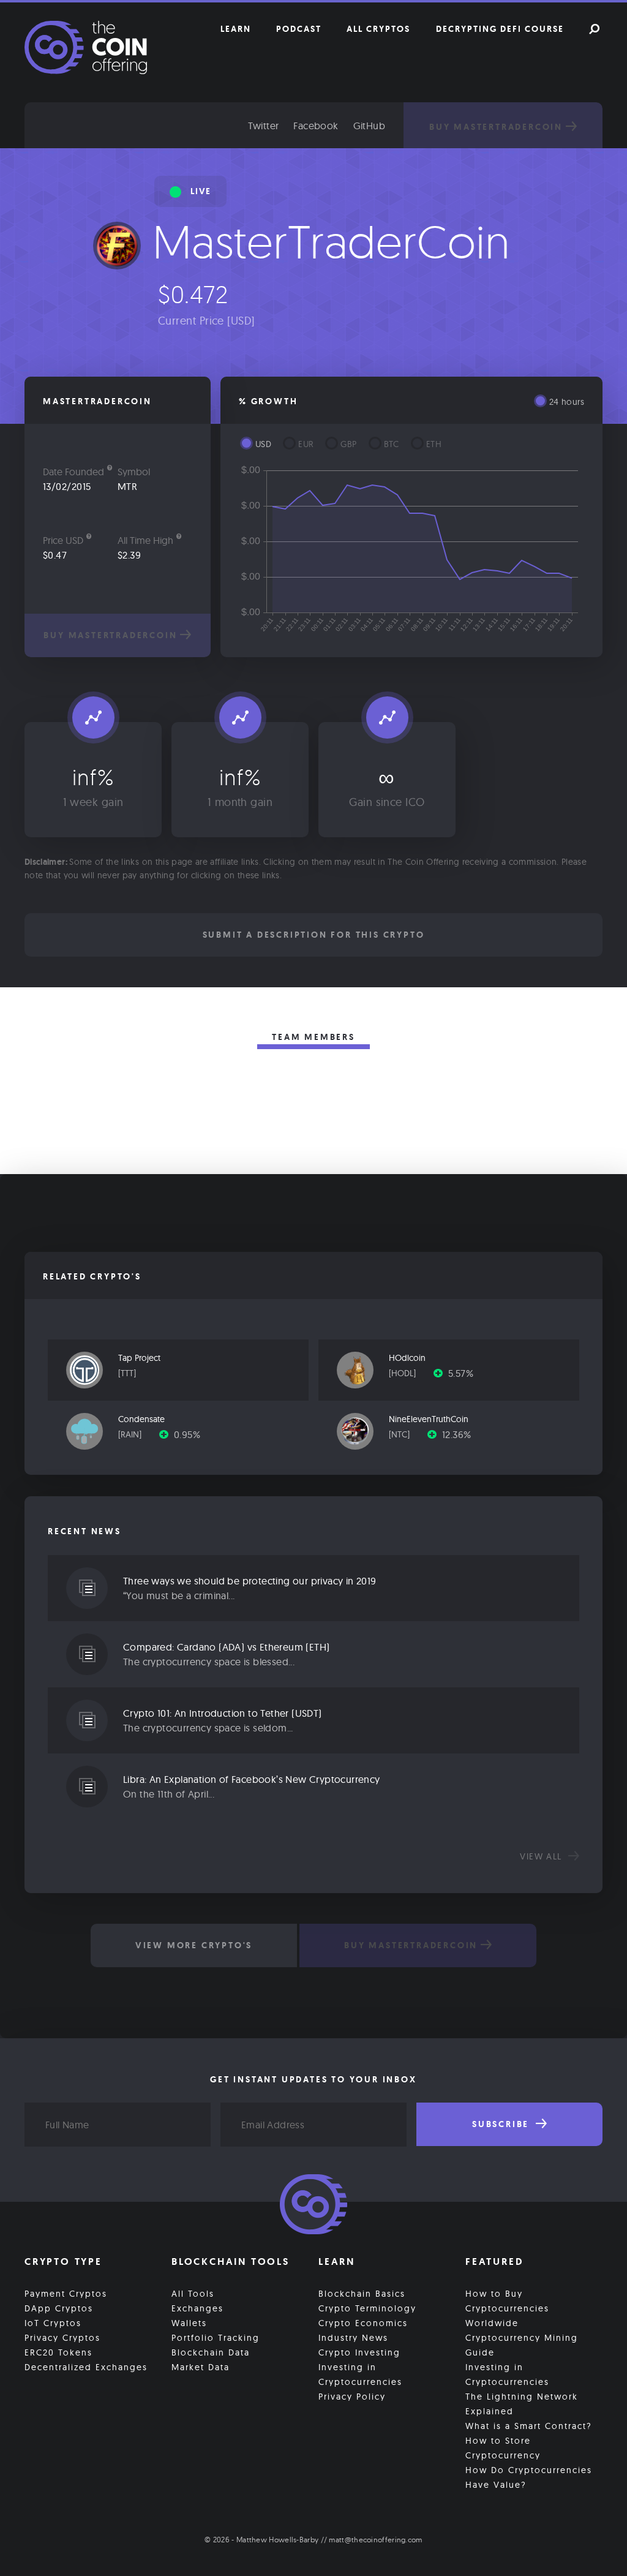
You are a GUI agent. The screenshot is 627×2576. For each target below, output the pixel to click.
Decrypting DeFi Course (500, 29)
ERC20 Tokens (58, 2352)
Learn (236, 29)
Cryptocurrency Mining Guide (522, 2345)
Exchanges (197, 2308)
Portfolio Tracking (216, 2338)
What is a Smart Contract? (529, 2426)
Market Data (201, 2367)
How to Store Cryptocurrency (503, 2448)
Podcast (299, 29)
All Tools (193, 2294)
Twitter (264, 126)
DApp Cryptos (59, 2308)
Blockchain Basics (362, 2294)
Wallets (189, 2323)
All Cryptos (378, 29)
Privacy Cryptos (62, 2338)
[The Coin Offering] (313, 2206)
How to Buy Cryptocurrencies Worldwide (507, 2308)
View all (543, 1856)
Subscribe (502, 2124)
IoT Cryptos (53, 2323)
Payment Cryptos (66, 2294)
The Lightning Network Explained (522, 2404)
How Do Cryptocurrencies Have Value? (529, 2477)
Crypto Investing (359, 2352)
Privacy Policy (352, 2397)
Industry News (353, 2338)
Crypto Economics (363, 2323)
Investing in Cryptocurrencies (360, 2375)
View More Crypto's (194, 1945)
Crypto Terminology (367, 2308)
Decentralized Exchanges (86, 2367)
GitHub (369, 126)
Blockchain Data (211, 2352)
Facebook (316, 126)
